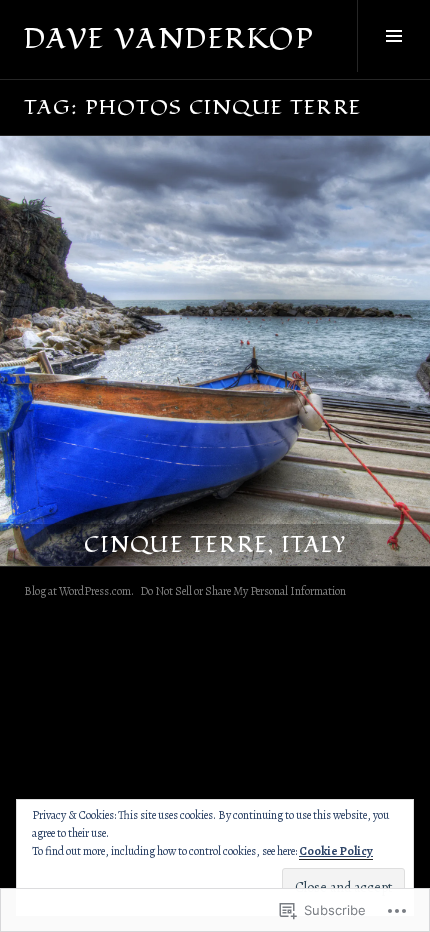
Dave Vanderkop (169, 39)
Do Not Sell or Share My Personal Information (243, 591)
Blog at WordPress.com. (79, 591)
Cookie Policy (336, 851)
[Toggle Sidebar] (393, 36)
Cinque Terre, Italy (215, 545)
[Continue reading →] (215, 351)
